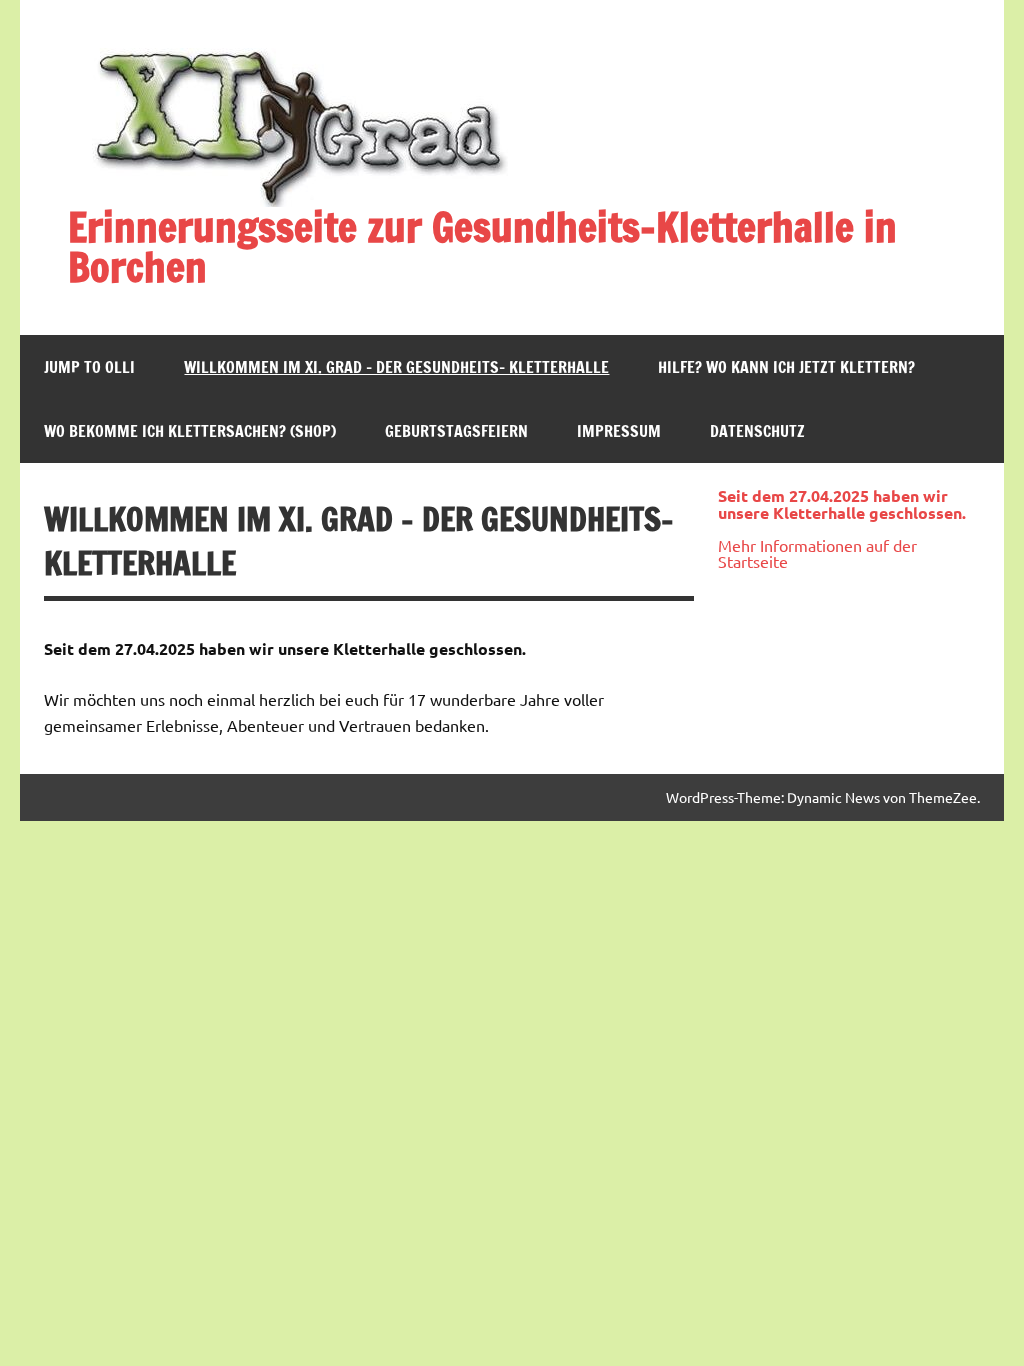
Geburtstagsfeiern (456, 431)
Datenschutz (757, 431)
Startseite (753, 561)
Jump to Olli (89, 367)
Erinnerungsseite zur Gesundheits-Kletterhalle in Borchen (482, 246)
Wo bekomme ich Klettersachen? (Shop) (190, 431)
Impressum (619, 431)
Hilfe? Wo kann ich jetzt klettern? (786, 367)
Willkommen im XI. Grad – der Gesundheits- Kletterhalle (396, 367)
